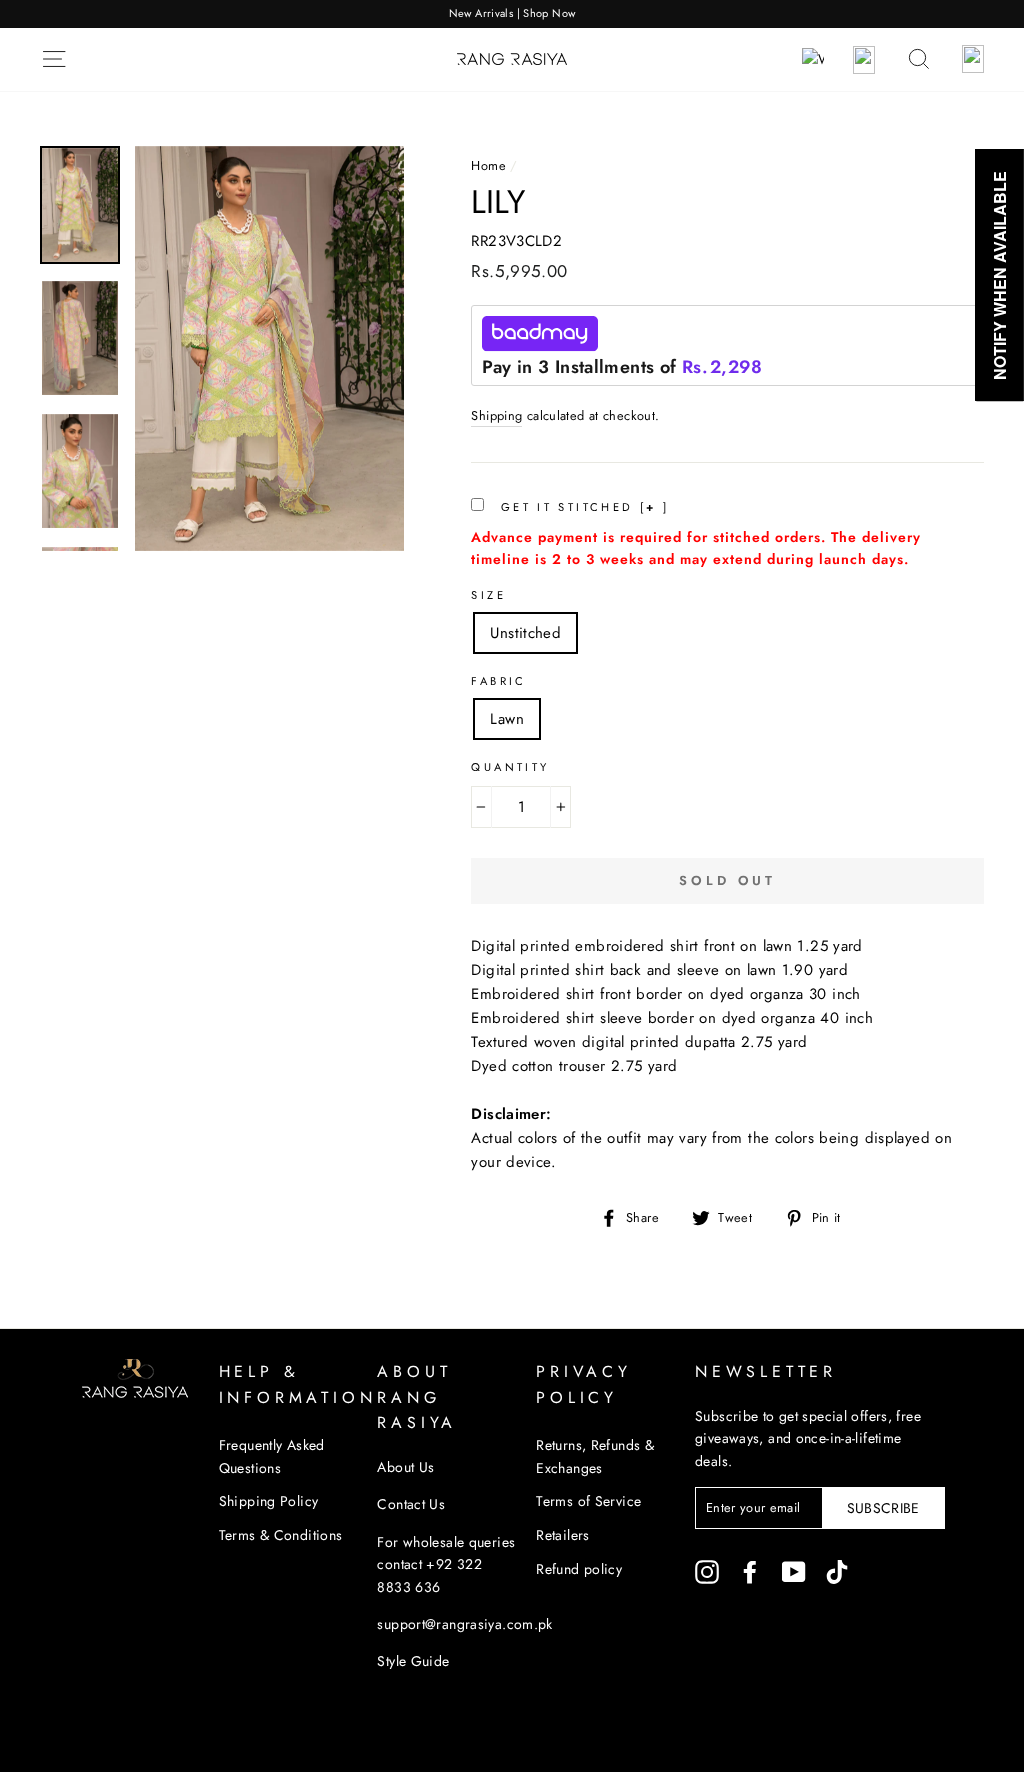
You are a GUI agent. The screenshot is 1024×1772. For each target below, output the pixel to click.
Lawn (507, 719)
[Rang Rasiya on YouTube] (794, 1571)
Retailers (562, 1535)
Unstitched (525, 633)
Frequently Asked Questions (272, 1456)
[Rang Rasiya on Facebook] (750, 1571)
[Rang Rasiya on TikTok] (837, 1571)
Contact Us (411, 1504)
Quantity (510, 767)
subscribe (883, 1508)
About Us (405, 1467)
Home (488, 165)
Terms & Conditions (281, 1535)
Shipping (496, 415)
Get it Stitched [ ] (581, 507)
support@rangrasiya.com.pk (464, 1624)
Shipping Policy (269, 1501)
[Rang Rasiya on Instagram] (707, 1571)
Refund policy (579, 1569)
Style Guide (413, 1661)
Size (488, 595)
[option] (512, 14)
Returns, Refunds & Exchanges (595, 1456)
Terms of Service (588, 1501)
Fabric (498, 681)
